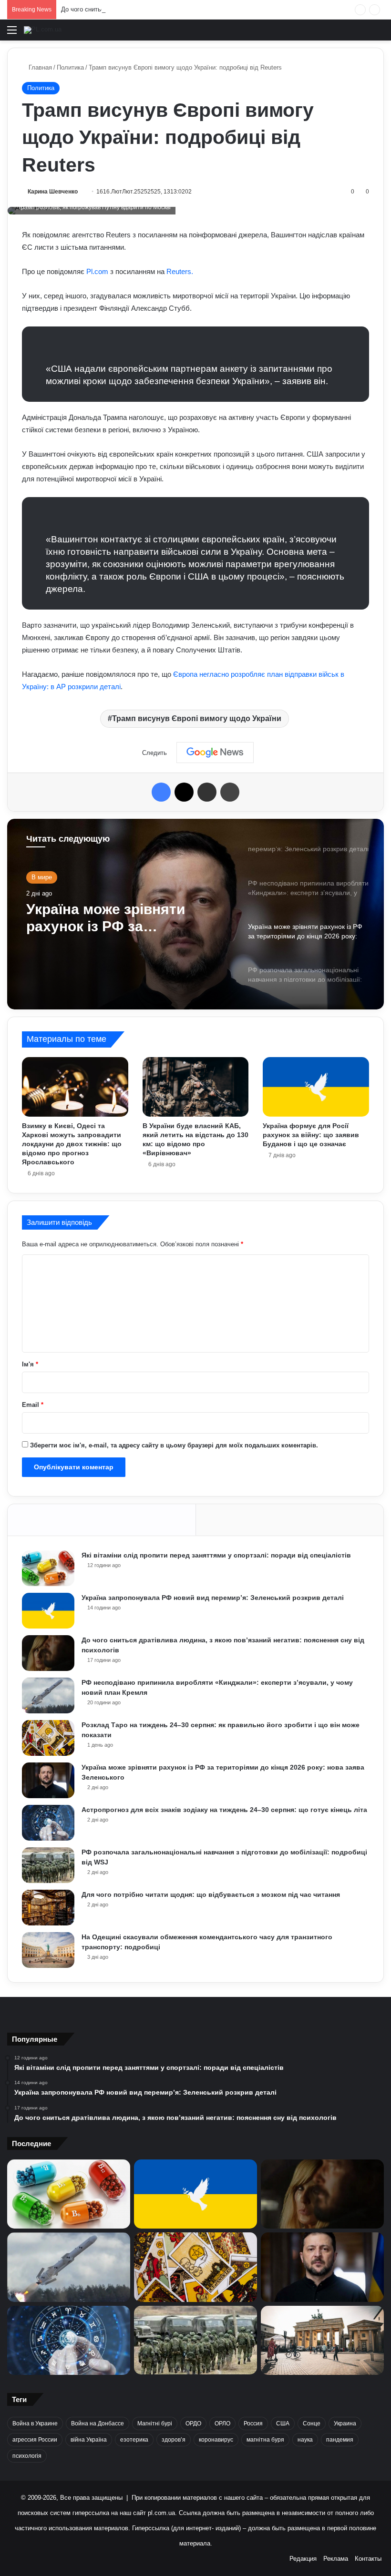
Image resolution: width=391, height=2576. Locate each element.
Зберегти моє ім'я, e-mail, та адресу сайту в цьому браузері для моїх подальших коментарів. (174, 1445)
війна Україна (89, 2440)
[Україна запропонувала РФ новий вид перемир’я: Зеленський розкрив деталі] (48, 1611)
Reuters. (180, 271)
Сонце (312, 2423)
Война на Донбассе (98, 2423)
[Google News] (215, 753)
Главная (39, 67)
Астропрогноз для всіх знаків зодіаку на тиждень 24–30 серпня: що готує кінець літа (224, 1810)
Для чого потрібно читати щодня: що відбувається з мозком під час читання (211, 1894)
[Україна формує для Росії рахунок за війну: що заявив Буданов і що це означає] (316, 1087)
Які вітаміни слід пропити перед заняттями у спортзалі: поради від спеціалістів (216, 1555)
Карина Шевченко (53, 192)
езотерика (134, 2440)
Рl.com (97, 271)
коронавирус (216, 2440)
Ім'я (30, 1364)
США (283, 2423)
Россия (253, 2423)
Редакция (303, 2559)
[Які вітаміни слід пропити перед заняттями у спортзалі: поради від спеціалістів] (48, 1568)
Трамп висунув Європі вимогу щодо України (197, 718)
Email (33, 1405)
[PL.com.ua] (43, 30)
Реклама (336, 2559)
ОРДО (193, 2423)
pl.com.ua (161, 2513)
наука (305, 2440)
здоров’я (174, 2440)
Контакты (368, 2559)
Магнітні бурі (155, 2423)
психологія (27, 2456)
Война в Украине (35, 2423)
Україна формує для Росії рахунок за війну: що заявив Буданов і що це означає (311, 1135)
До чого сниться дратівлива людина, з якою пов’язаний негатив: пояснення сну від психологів (198, 9)
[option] (195, 914)
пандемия (340, 2440)
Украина (345, 2423)
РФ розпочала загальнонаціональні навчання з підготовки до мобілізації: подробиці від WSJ (118, 918)
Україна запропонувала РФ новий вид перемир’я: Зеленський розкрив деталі (213, 1598)
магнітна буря (265, 2440)
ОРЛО (222, 2423)
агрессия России (35, 2440)
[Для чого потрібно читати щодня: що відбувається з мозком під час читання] (48, 1908)
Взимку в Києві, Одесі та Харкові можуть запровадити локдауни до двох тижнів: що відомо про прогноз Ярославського (72, 1144)
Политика (70, 67)
